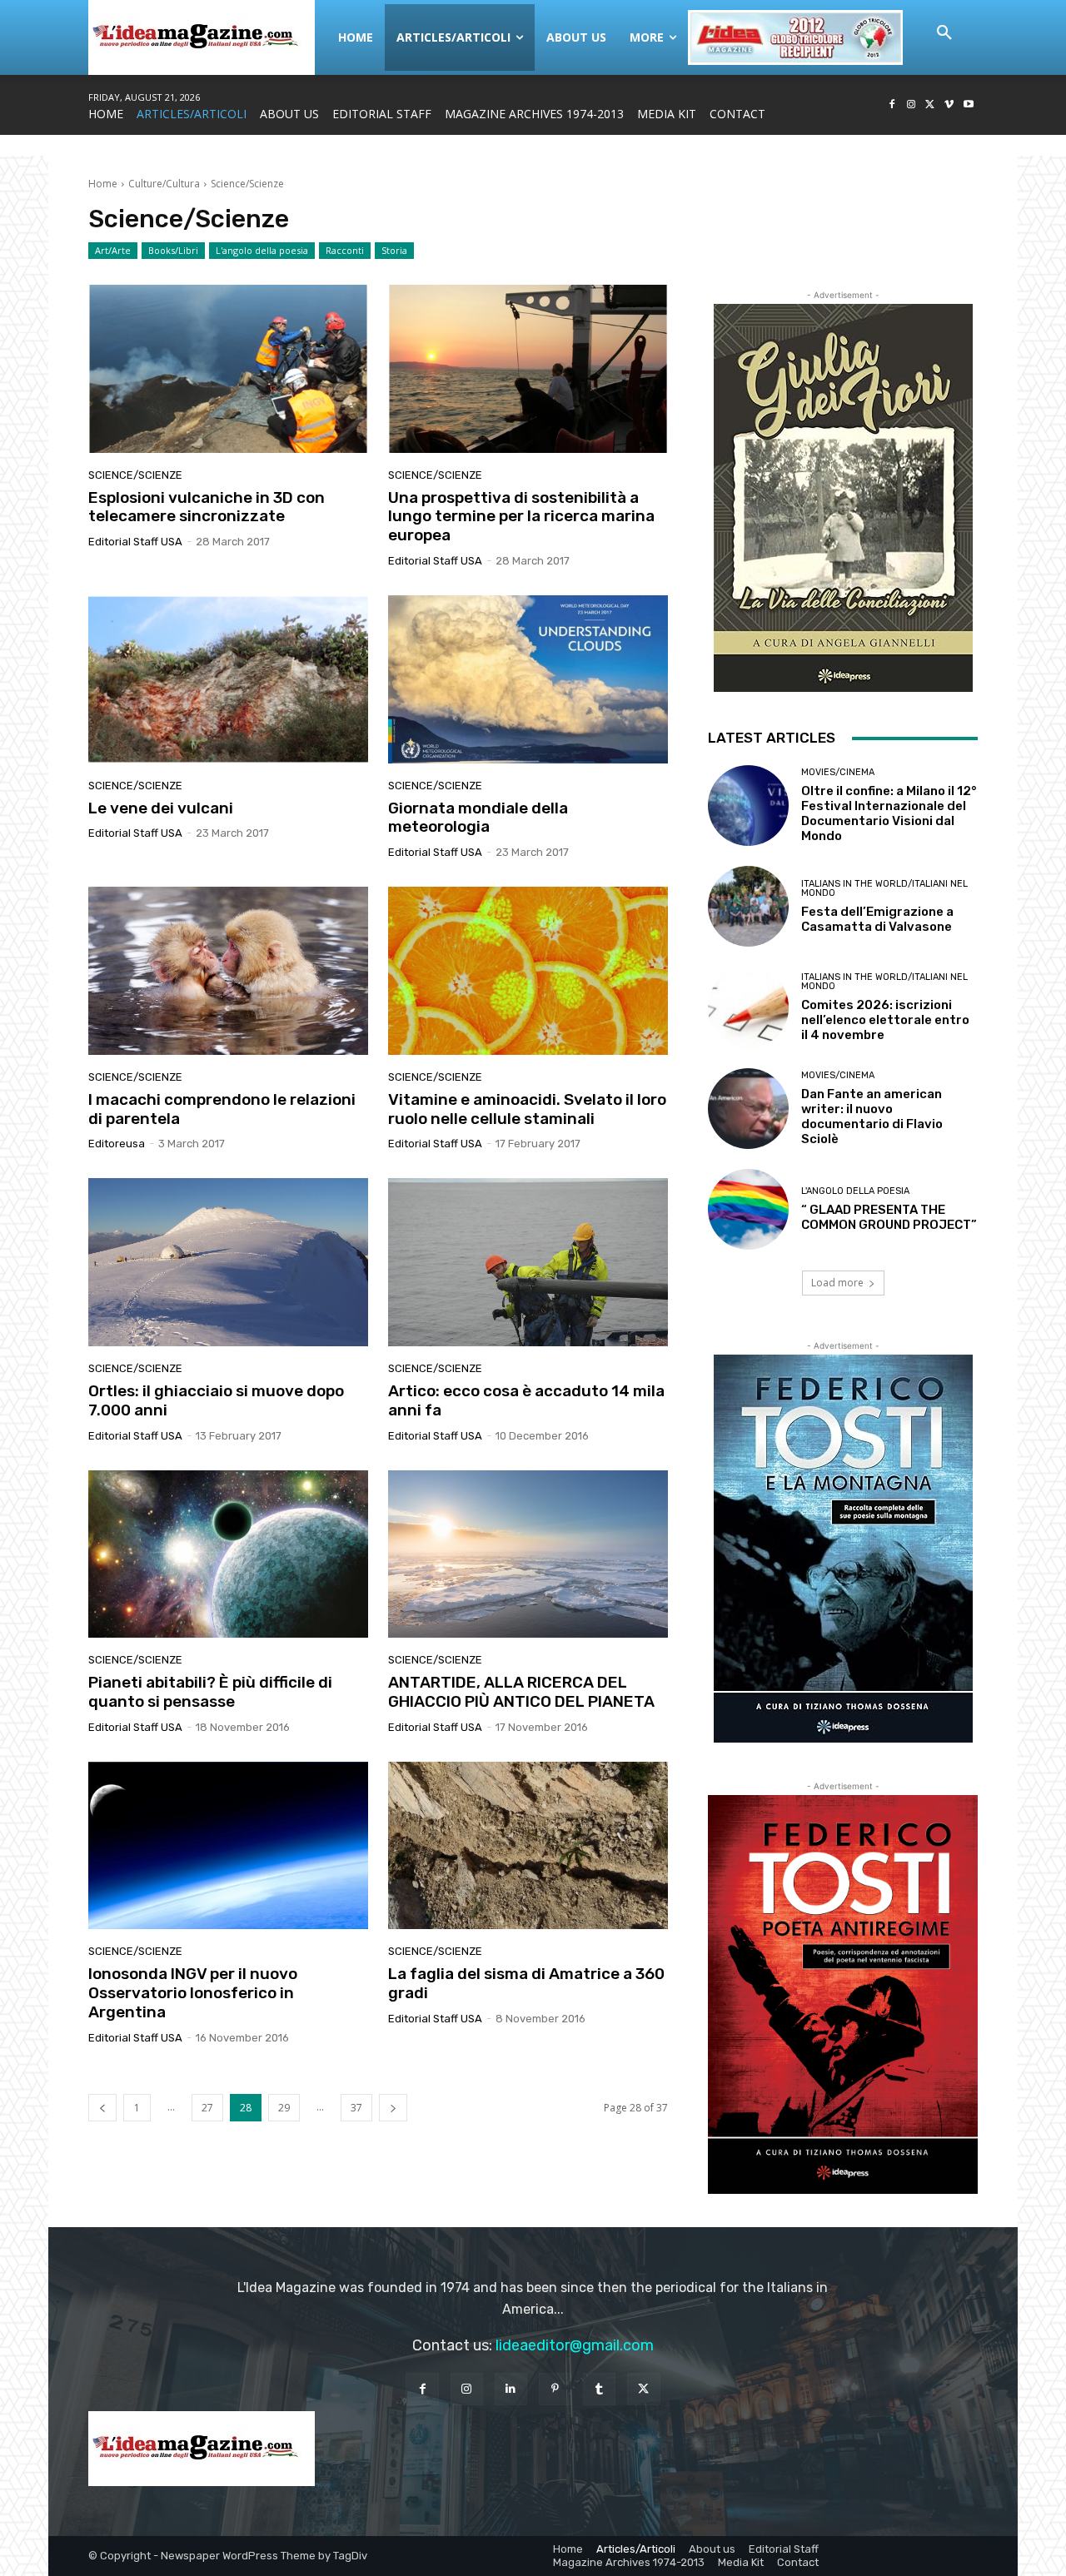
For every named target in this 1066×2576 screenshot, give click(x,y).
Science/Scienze (135, 475)
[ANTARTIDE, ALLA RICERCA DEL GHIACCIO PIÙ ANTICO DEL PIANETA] (528, 1554)
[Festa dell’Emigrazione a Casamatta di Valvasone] (748, 906)
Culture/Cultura (164, 184)
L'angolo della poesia (262, 250)
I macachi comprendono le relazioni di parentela (222, 1109)
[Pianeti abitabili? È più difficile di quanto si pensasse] (228, 1554)
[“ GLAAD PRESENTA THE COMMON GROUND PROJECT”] (748, 1209)
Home (103, 184)
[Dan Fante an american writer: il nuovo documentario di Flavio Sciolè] (748, 1109)
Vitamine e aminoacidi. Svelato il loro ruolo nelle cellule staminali (527, 1109)
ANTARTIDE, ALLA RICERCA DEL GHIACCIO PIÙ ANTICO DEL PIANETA (521, 1692)
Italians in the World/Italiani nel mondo (884, 888)
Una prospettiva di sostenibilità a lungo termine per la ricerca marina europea (521, 517)
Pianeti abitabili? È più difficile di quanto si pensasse (210, 1692)
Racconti (345, 250)
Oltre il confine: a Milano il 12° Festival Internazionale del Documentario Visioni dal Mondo (889, 813)
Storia (394, 250)
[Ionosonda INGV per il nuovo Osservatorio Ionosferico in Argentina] (228, 1846)
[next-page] (393, 2108)
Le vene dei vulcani (161, 808)
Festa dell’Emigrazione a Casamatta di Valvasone (877, 919)
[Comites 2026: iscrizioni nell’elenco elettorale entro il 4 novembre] (748, 1007)
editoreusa (117, 1144)
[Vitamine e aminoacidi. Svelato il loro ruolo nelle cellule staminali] (528, 971)
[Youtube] (968, 105)
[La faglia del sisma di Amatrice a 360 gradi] (528, 1846)
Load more (837, 1283)
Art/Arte (113, 250)
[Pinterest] (555, 2389)
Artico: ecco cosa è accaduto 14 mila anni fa (526, 1400)
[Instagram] (912, 105)
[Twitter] (931, 105)
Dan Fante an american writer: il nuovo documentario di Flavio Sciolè (872, 1116)
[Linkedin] (511, 2389)
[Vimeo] (949, 105)
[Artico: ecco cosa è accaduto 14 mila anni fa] (528, 1262)
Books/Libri (173, 250)
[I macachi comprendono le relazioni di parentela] (228, 971)
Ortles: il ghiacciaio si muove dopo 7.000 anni (216, 1400)
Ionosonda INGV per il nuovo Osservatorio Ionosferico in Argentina (193, 1993)
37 (356, 2108)
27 (207, 2108)
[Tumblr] (599, 2389)
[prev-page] (102, 2108)
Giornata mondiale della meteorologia (478, 818)
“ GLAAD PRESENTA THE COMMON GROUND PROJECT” (889, 1217)
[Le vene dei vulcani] (228, 679)
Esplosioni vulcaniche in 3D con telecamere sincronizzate (207, 507)
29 (284, 2108)
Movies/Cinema (838, 772)
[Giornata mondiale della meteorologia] (528, 679)
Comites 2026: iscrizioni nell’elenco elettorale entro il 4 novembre (885, 1020)
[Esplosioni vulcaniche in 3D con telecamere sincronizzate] (228, 369)
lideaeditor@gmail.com (575, 2345)
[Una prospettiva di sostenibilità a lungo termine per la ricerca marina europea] (528, 369)
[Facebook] (892, 105)
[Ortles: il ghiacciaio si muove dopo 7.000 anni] (228, 1262)
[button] (944, 33)
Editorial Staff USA (135, 542)
